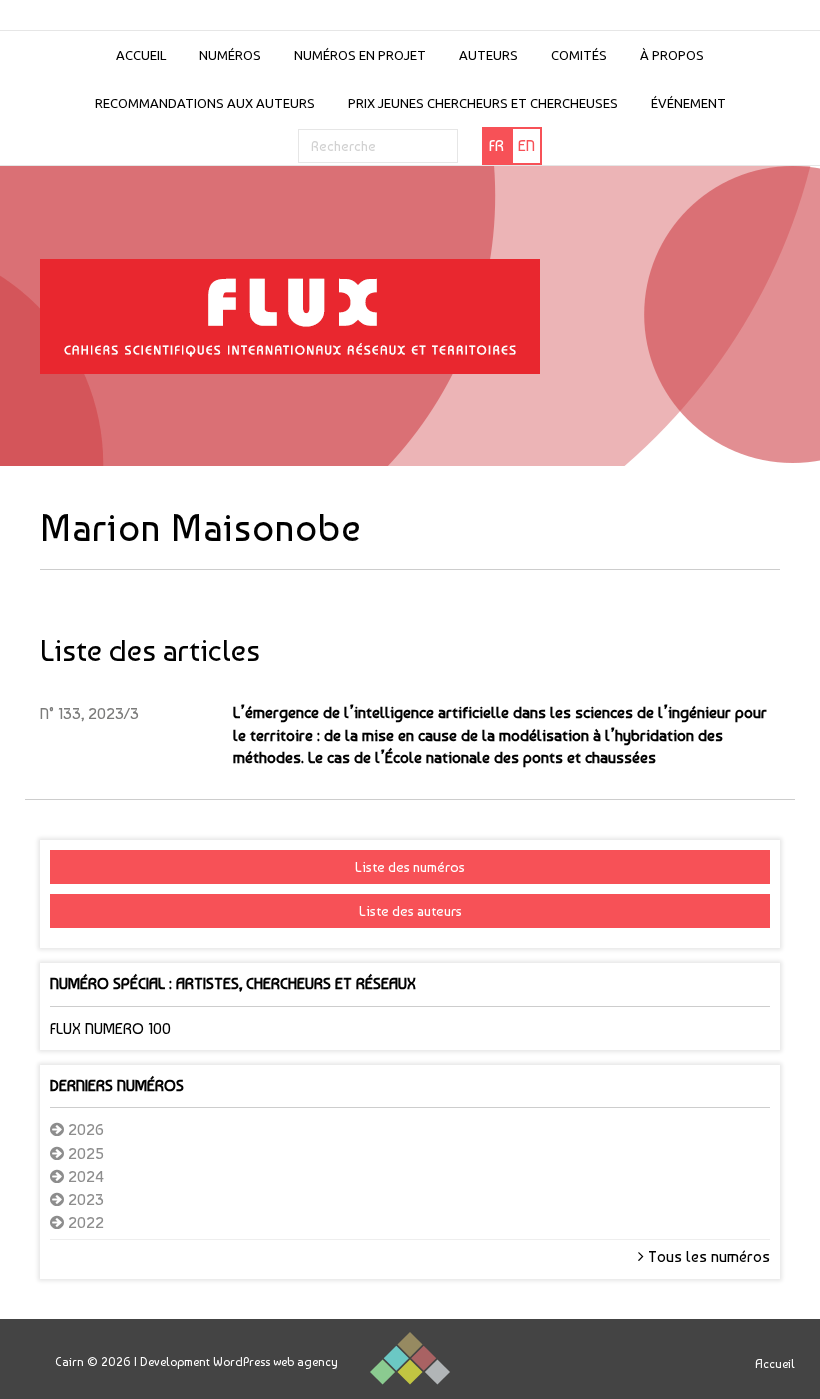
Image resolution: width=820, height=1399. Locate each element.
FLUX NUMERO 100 (110, 1028)
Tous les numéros (707, 1256)
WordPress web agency (275, 1362)
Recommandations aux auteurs (205, 103)
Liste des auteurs (410, 911)
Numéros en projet (360, 55)
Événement (688, 103)
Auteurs (488, 55)
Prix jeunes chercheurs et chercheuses (483, 103)
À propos (672, 55)
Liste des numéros (410, 867)
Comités (579, 55)
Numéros (230, 55)
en (526, 145)
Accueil (141, 55)
